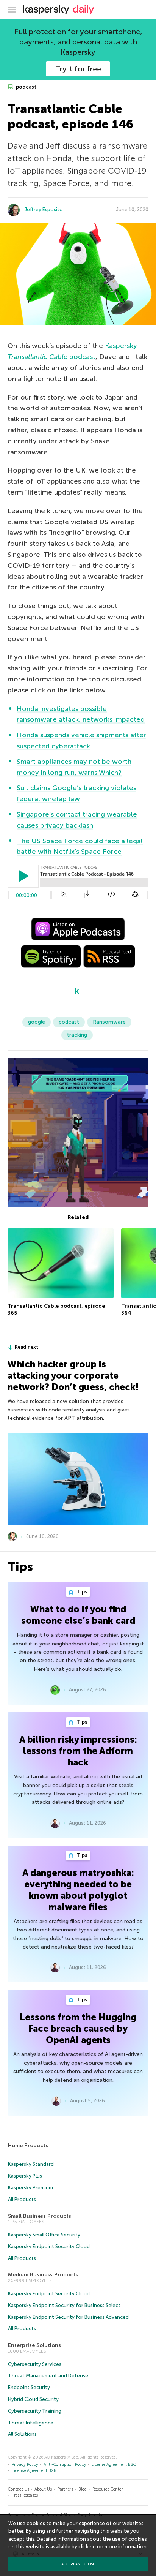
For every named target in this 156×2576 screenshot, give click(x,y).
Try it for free (78, 69)
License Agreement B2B (34, 2471)
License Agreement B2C (114, 2465)
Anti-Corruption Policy (65, 2465)
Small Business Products (40, 2216)
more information (126, 2547)
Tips (81, 1592)
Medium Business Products (43, 2275)
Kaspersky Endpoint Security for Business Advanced (68, 2317)
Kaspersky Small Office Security (44, 2235)
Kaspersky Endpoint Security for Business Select (64, 2305)
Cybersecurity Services (35, 2364)
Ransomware (109, 1022)
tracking (77, 1035)
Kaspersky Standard (31, 2164)
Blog (83, 2489)
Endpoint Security (29, 2387)
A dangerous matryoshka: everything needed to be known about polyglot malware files (78, 1890)
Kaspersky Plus (25, 2176)
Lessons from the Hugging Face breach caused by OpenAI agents (78, 2028)
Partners (65, 2489)
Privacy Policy (25, 2465)
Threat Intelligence (31, 2423)
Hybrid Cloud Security (33, 2399)
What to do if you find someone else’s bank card (78, 1615)
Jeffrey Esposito (44, 209)
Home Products (28, 2145)
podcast (26, 87)
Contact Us (19, 2489)
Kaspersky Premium (30, 2188)
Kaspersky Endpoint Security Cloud (49, 2246)
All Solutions (22, 2434)
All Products (22, 2199)
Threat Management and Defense (48, 2376)
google (37, 1022)
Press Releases (25, 2495)
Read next (27, 1347)
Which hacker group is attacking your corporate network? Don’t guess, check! (73, 1376)
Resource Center (108, 2489)
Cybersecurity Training (35, 2411)
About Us (43, 2489)
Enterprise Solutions (34, 2345)
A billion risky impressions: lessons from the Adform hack (78, 1751)
